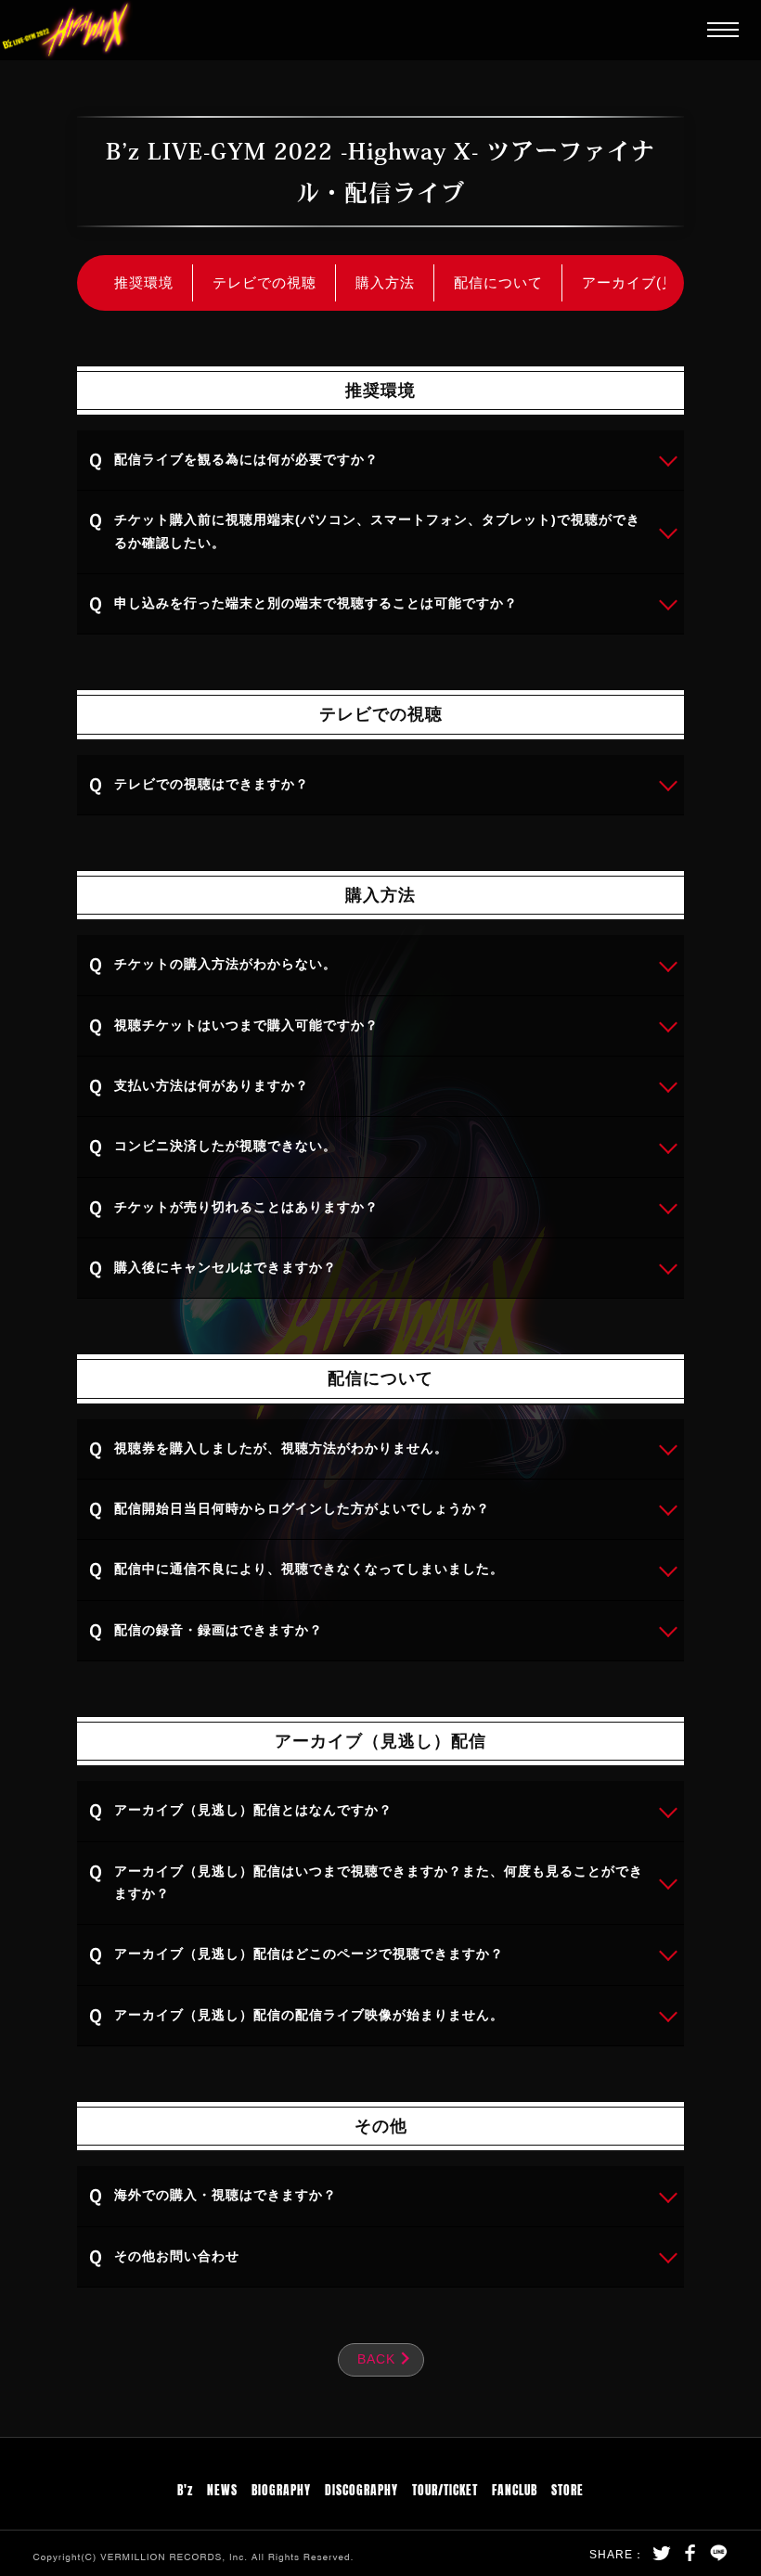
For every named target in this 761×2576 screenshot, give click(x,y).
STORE (568, 2488)
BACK (376, 2359)
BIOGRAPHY (281, 2488)
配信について (498, 282)
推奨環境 (144, 282)
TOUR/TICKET (445, 2488)
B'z (185, 2488)
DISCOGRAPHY (361, 2488)
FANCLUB (515, 2488)
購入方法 (385, 282)
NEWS (222, 2488)
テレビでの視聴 (264, 282)
